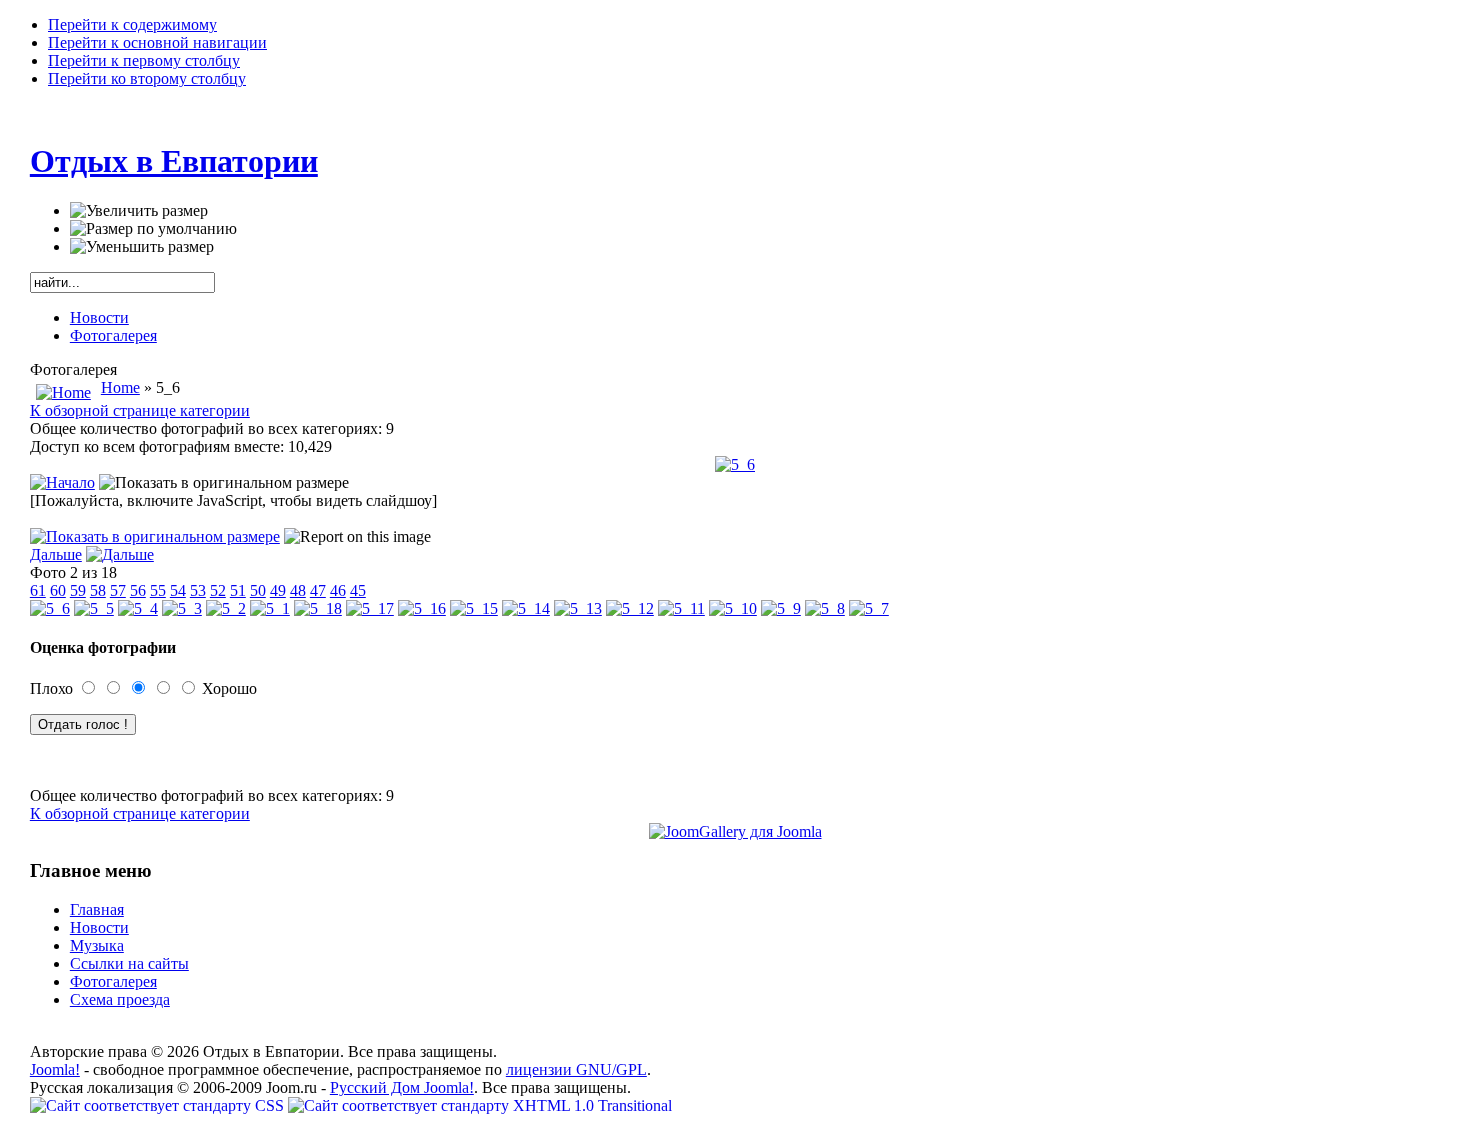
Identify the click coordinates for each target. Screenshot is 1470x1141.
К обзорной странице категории (140, 410)
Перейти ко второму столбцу (147, 78)
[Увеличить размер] (139, 211)
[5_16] (422, 608)
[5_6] (735, 464)
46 (338, 590)
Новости (99, 317)
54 (178, 590)
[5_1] (270, 608)
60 (58, 590)
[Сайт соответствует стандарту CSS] (159, 1105)
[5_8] (825, 608)
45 (358, 590)
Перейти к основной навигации (157, 42)
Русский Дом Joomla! (402, 1087)
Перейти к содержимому (132, 24)
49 (278, 590)
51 (238, 590)
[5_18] (318, 608)
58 (98, 590)
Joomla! (55, 1069)
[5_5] (94, 608)
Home (120, 387)
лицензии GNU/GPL (576, 1069)
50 (258, 590)
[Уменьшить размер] (142, 247)
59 (78, 590)
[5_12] (630, 608)
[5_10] (733, 608)
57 (118, 590)
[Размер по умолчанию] (153, 229)
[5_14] (526, 608)
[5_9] (781, 608)
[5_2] (226, 608)
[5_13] (578, 608)
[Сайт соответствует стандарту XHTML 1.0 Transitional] (480, 1105)
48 (298, 590)
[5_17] (370, 608)
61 (38, 590)
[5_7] (869, 608)
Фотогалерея (113, 335)
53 (198, 590)
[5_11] (681, 608)
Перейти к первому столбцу (144, 60)
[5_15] (474, 608)
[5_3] (182, 608)
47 (318, 590)
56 (138, 590)
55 (158, 590)
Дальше (56, 554)
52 (218, 590)
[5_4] (138, 608)
